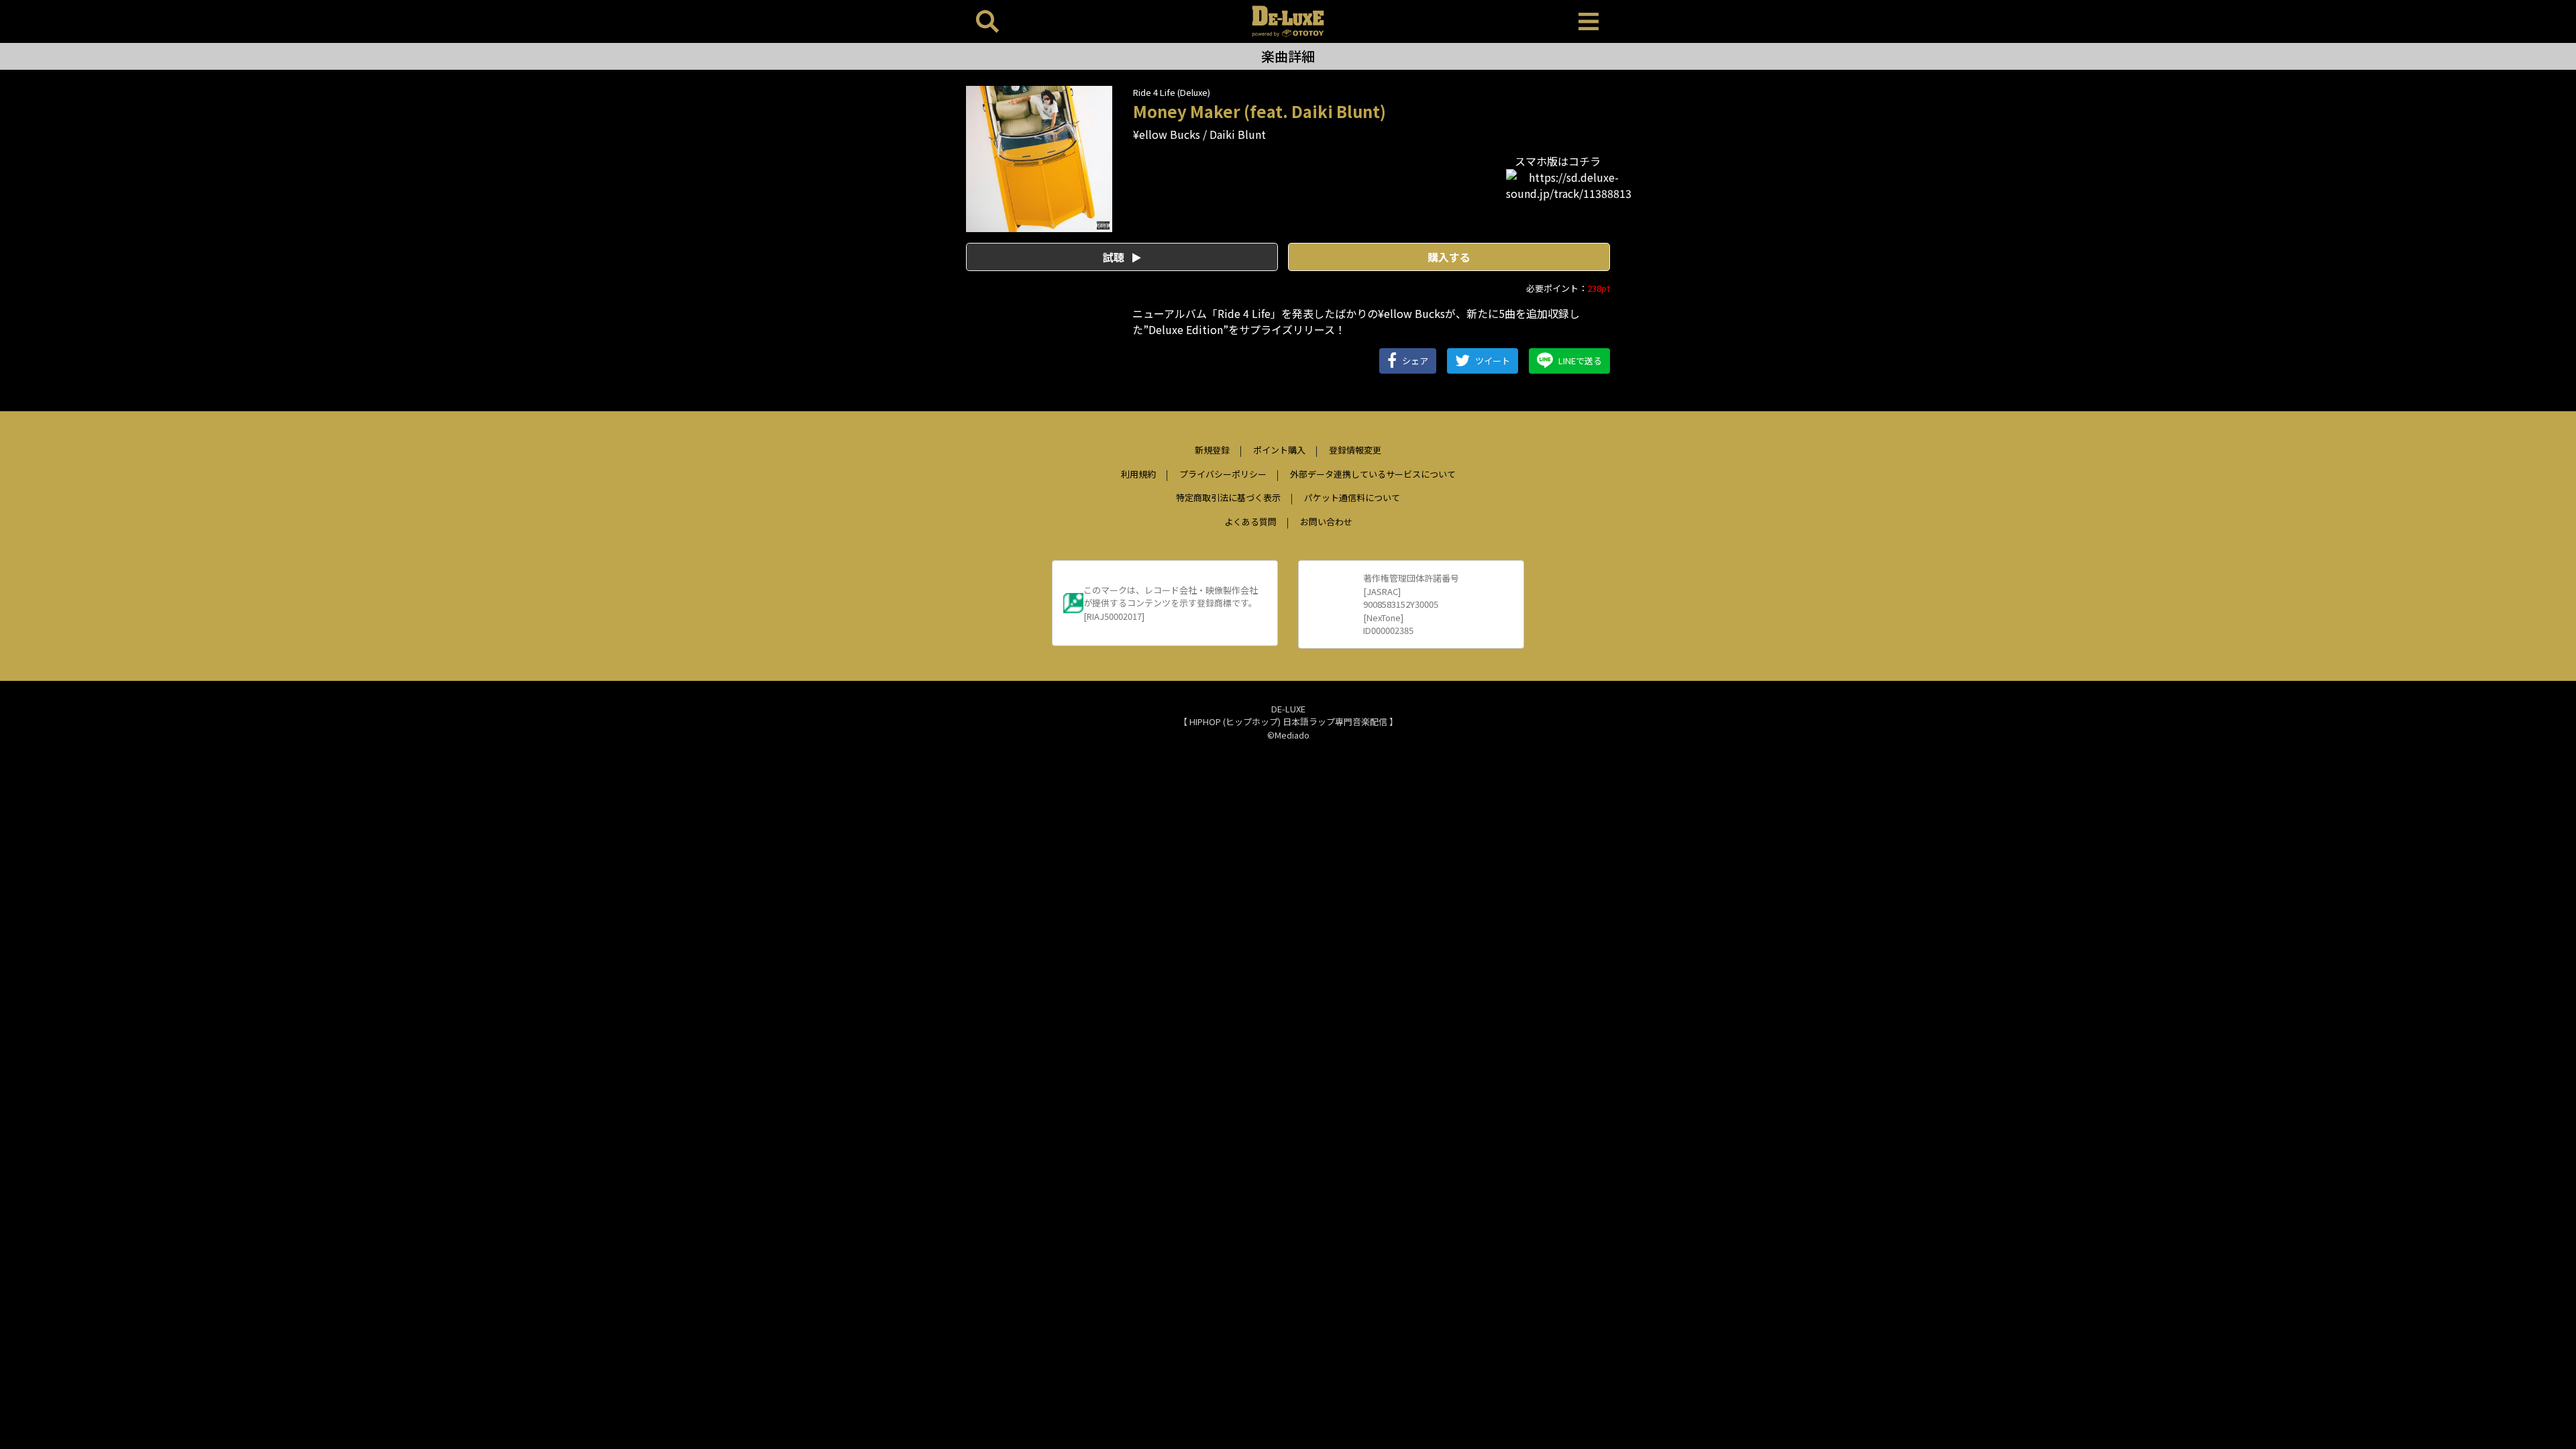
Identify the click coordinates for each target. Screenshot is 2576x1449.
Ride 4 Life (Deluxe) (1172, 92)
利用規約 (1138, 474)
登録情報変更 (1355, 450)
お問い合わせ (1326, 522)
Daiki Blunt (1238, 134)
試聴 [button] (1115, 257)
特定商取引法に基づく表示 (1228, 497)
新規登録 (1212, 450)
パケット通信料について (1352, 497)
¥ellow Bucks (1167, 134)
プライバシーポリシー (1223, 474)
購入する (1449, 257)
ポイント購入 (1279, 450)
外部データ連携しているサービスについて (1373, 474)
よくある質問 (1250, 522)
